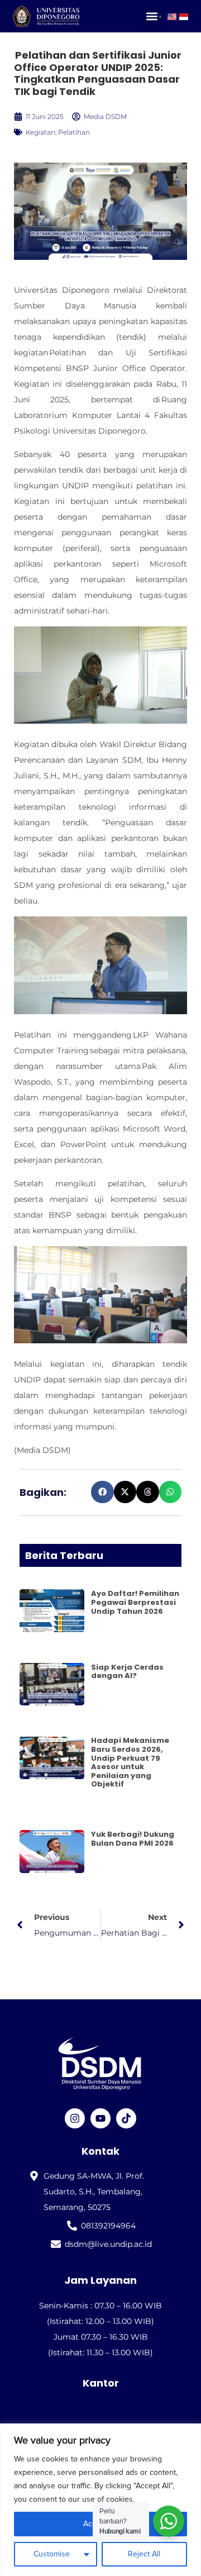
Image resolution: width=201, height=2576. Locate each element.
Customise (52, 2554)
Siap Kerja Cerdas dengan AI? (127, 1672)
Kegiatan (40, 132)
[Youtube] (100, 2118)
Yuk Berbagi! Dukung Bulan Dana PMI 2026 (133, 1839)
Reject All (144, 2554)
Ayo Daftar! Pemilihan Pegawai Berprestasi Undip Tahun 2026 (135, 1602)
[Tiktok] (126, 2118)
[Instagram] (75, 2118)
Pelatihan (74, 132)
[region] (100, 2500)
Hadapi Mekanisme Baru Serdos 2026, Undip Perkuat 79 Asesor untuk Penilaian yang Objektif (130, 1762)
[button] (152, 16)
